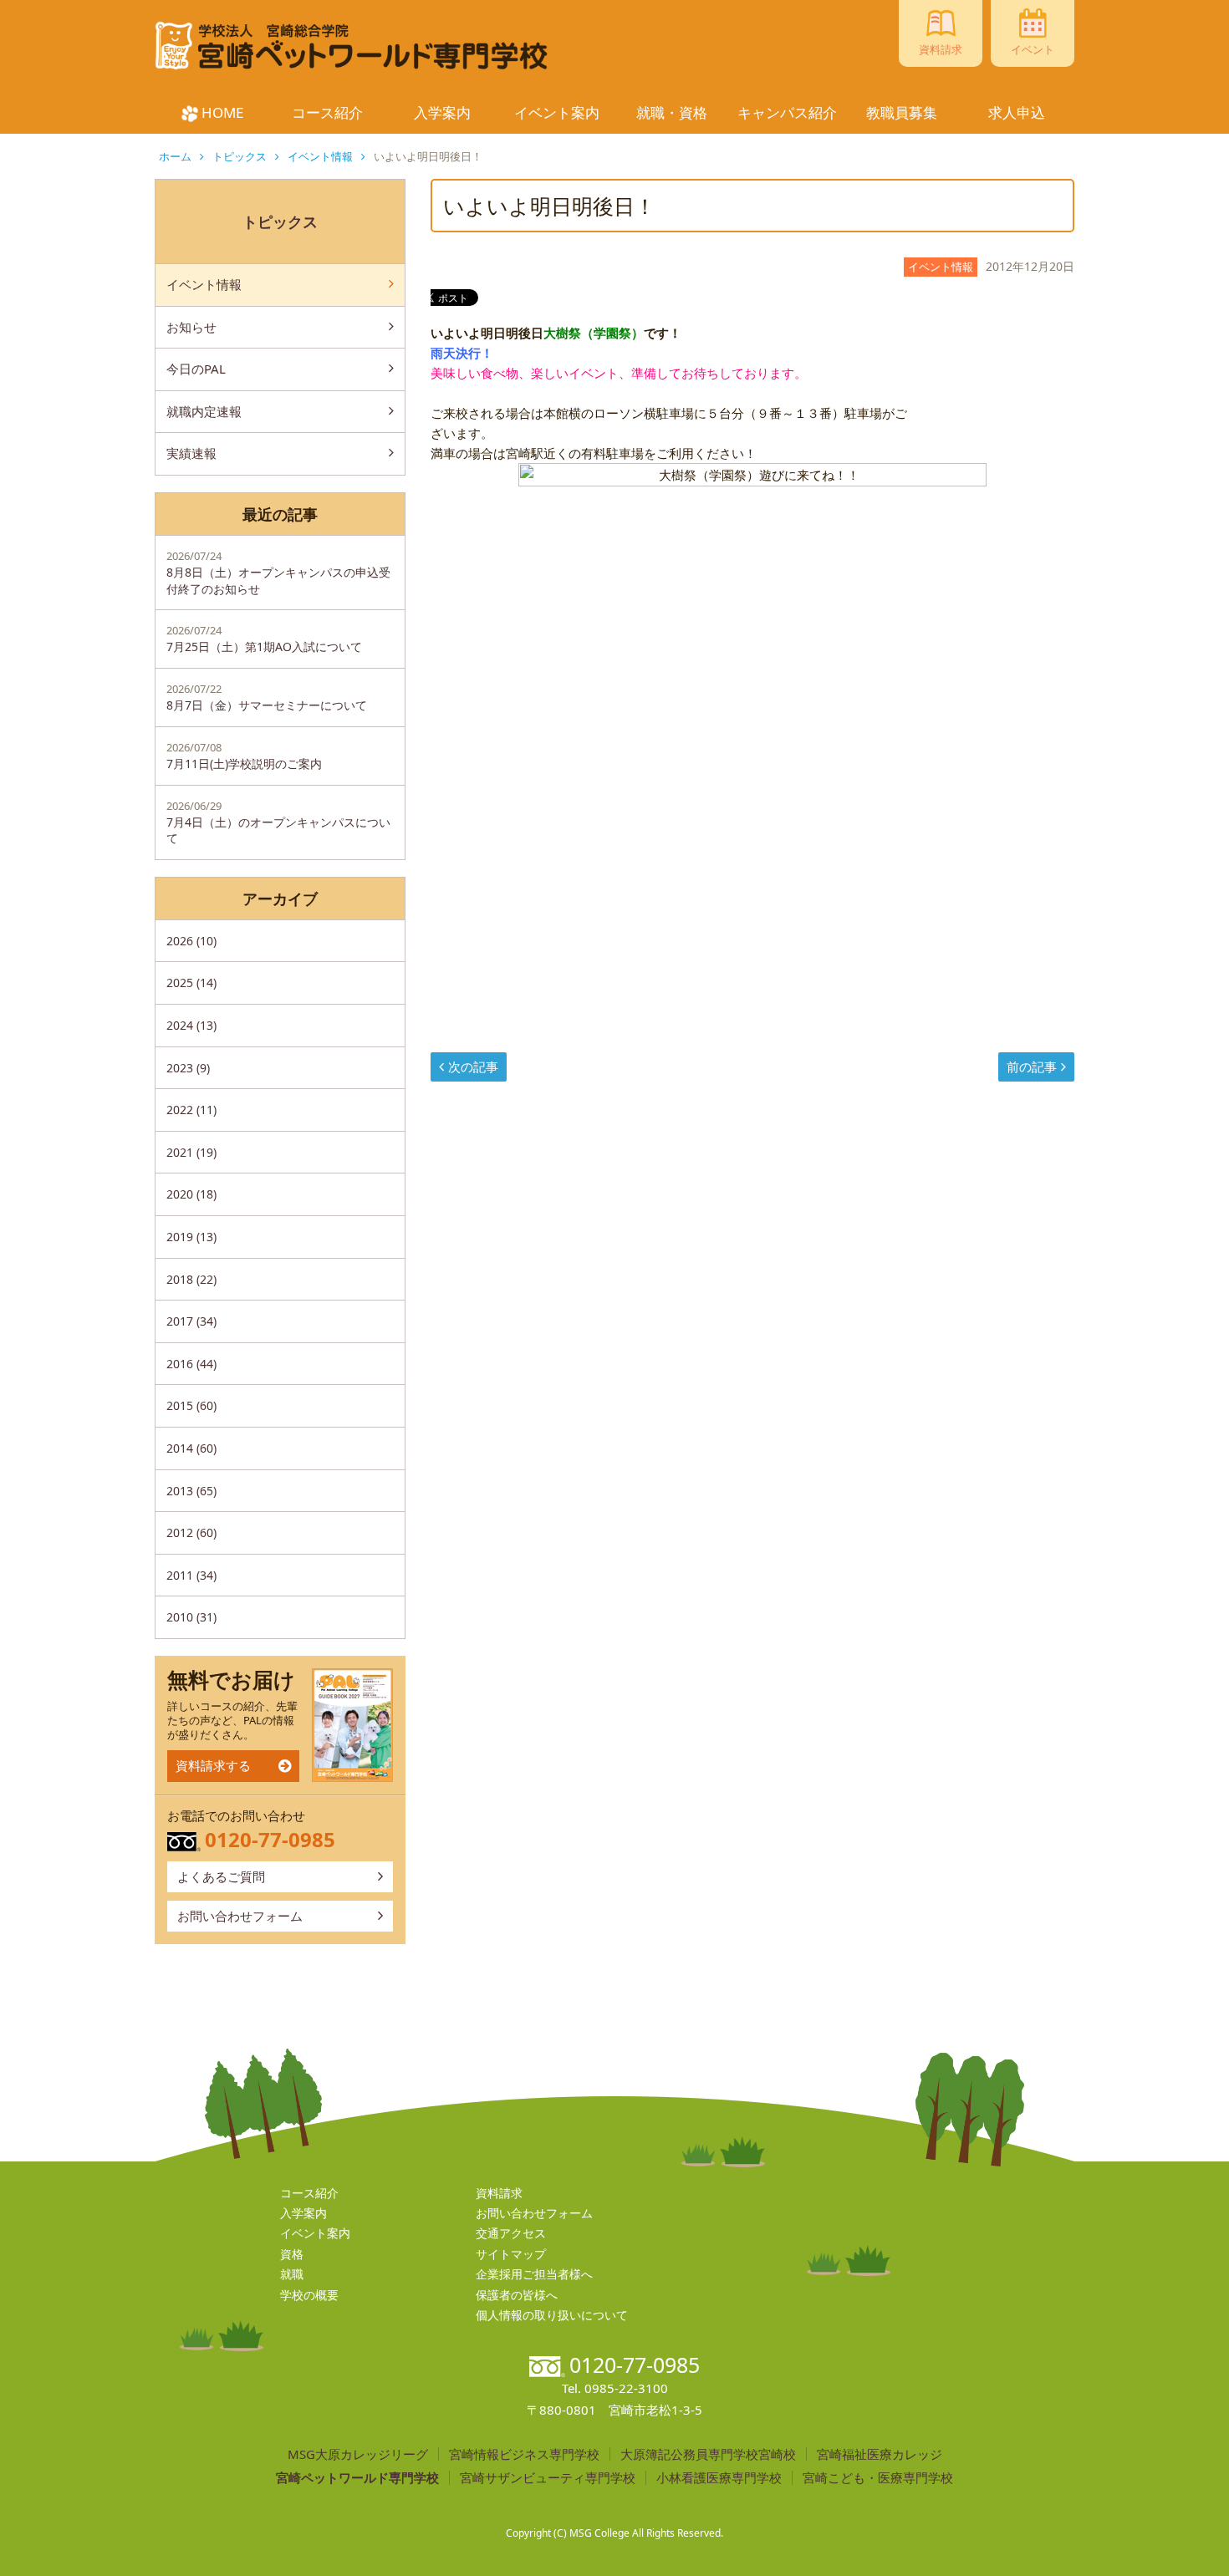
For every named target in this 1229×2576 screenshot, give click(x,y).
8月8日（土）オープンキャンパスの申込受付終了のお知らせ (278, 573)
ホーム (175, 156)
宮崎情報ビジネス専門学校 (524, 2454)
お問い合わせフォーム (240, 1916)
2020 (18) (191, 1194)
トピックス (240, 156)
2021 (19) (191, 1152)
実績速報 (191, 453)
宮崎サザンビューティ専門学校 (548, 2478)
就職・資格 (672, 112)
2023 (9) (188, 1068)
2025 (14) (191, 983)
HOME (222, 112)
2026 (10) (191, 941)
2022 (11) (191, 1110)
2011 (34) (191, 1575)
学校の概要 (309, 2295)
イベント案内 (557, 112)
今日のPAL (196, 369)
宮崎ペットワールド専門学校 (357, 2478)
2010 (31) (191, 1617)
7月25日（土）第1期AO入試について (264, 639)
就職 (292, 2274)
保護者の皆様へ (517, 2295)
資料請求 (499, 2193)
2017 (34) (191, 1321)
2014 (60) (191, 1448)
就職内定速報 (204, 411)
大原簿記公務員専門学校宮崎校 (708, 2454)
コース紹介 (327, 112)
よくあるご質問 (221, 1876)
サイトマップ (511, 2254)
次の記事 (473, 1067)
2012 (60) (191, 1532)
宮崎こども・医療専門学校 (878, 2478)
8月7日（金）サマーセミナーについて (267, 697)
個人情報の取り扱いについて (552, 2315)
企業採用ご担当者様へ (534, 2274)
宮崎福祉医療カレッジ (880, 2454)
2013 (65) (191, 1491)
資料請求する (213, 1765)
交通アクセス (511, 2233)
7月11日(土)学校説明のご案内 (244, 756)
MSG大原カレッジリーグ (358, 2454)
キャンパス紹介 (787, 112)
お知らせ (191, 327)
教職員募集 (902, 112)
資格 (292, 2254)
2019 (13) (191, 1237)
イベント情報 (320, 156)
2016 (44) (191, 1364)
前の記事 (1032, 1067)
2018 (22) (191, 1279)
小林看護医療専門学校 (719, 2478)
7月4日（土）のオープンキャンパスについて (278, 822)
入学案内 (442, 112)
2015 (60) (191, 1405)
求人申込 (1017, 112)
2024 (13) (191, 1025)
